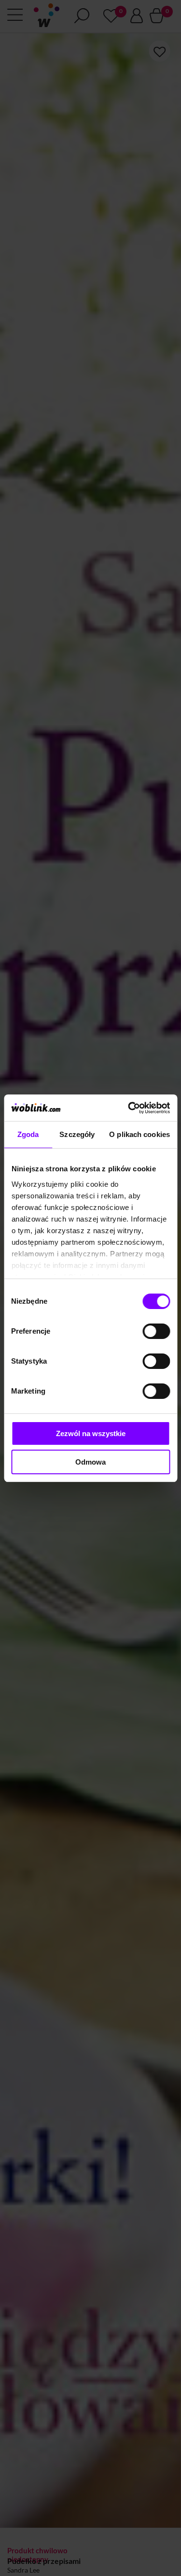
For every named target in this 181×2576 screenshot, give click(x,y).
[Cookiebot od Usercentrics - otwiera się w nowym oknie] (129, 1108)
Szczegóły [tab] (77, 1134)
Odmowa (90, 1462)
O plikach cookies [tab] (139, 1134)
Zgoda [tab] (28, 1134)
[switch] (156, 1331)
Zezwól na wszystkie (91, 1433)
